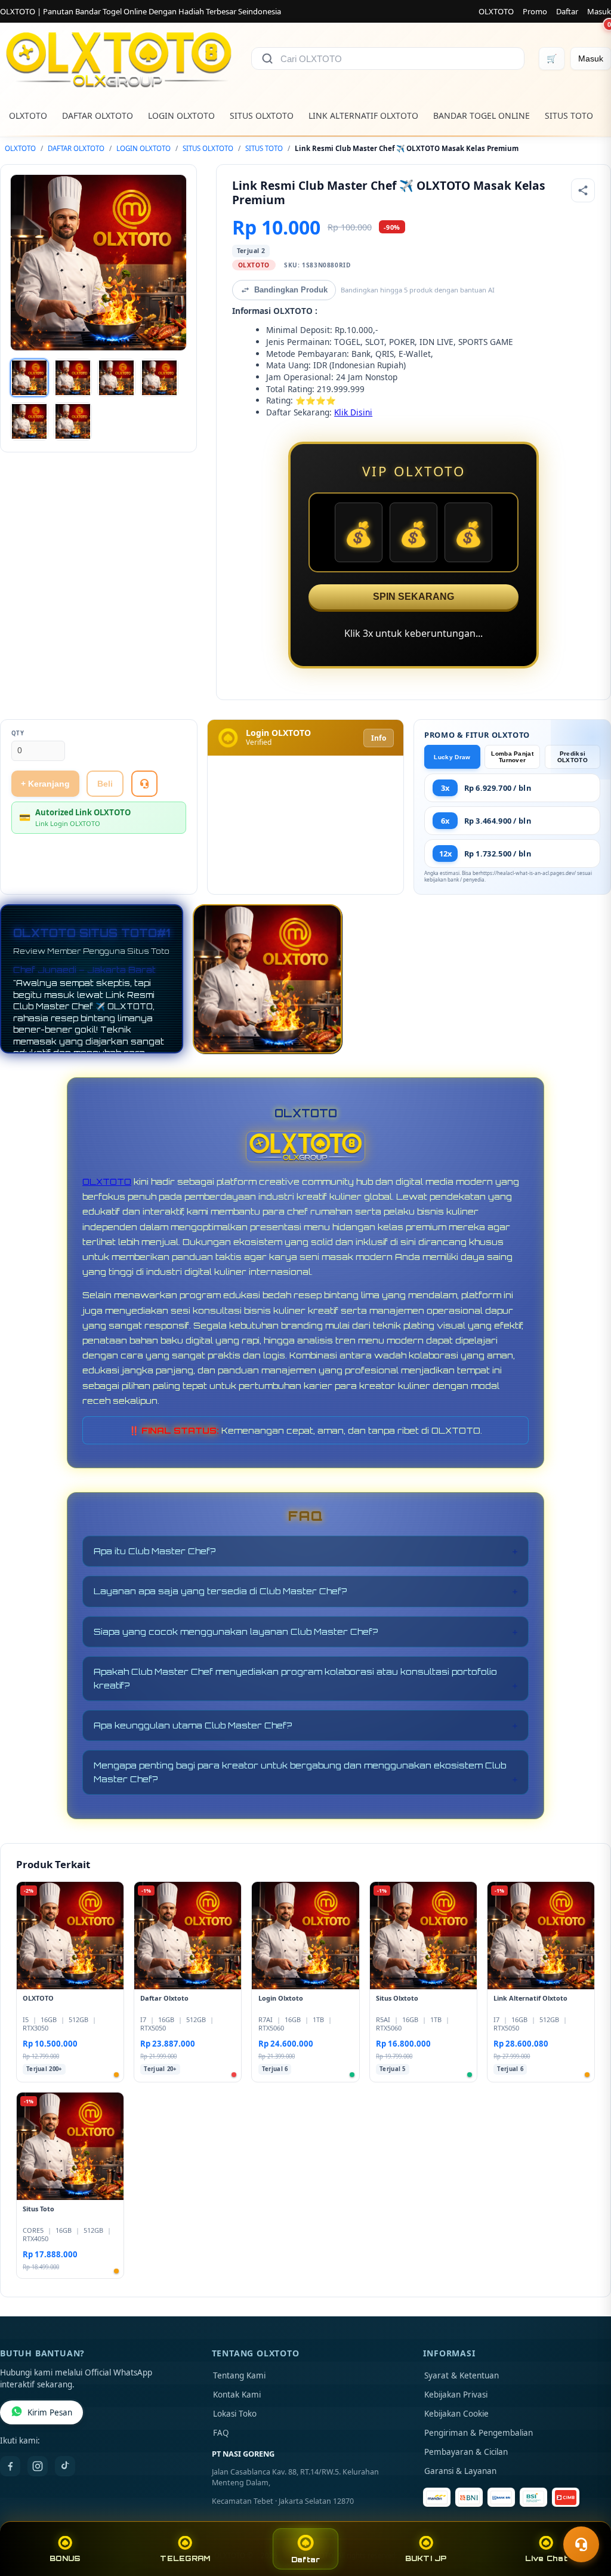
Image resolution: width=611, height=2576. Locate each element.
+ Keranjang (45, 784)
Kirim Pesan (50, 2412)
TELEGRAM (185, 2558)
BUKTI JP (426, 2558)
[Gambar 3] (116, 378)
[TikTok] (65, 2466)
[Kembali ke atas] (585, 2515)
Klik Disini (353, 412)
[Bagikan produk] (583, 190)
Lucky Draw (452, 757)
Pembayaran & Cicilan (466, 2452)
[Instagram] (38, 2466)
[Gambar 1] (29, 378)
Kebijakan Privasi (456, 2395)
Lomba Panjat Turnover (512, 757)
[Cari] (267, 58)
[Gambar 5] (29, 421)
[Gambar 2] (73, 378)
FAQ (221, 2433)
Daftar (567, 11)
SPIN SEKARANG (413, 597)
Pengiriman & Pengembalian (479, 2433)
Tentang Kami (239, 2375)
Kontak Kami (237, 2395)
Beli (105, 784)
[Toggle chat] (581, 2544)
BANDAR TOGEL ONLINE (482, 115)
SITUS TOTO (569, 115)
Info (379, 738)
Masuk (599, 11)
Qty (18, 733)
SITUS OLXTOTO (262, 115)
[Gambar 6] (73, 421)
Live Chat (546, 2558)
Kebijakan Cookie (456, 2414)
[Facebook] (10, 2466)
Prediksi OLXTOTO (573, 757)
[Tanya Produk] (144, 784)
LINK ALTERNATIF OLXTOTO (363, 115)
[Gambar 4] (159, 378)
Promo (535, 11)
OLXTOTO (496, 11)
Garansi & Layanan (460, 2471)
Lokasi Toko (235, 2414)
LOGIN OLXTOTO (181, 115)
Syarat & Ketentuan (462, 2375)
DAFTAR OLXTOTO (98, 115)
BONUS (65, 2558)
